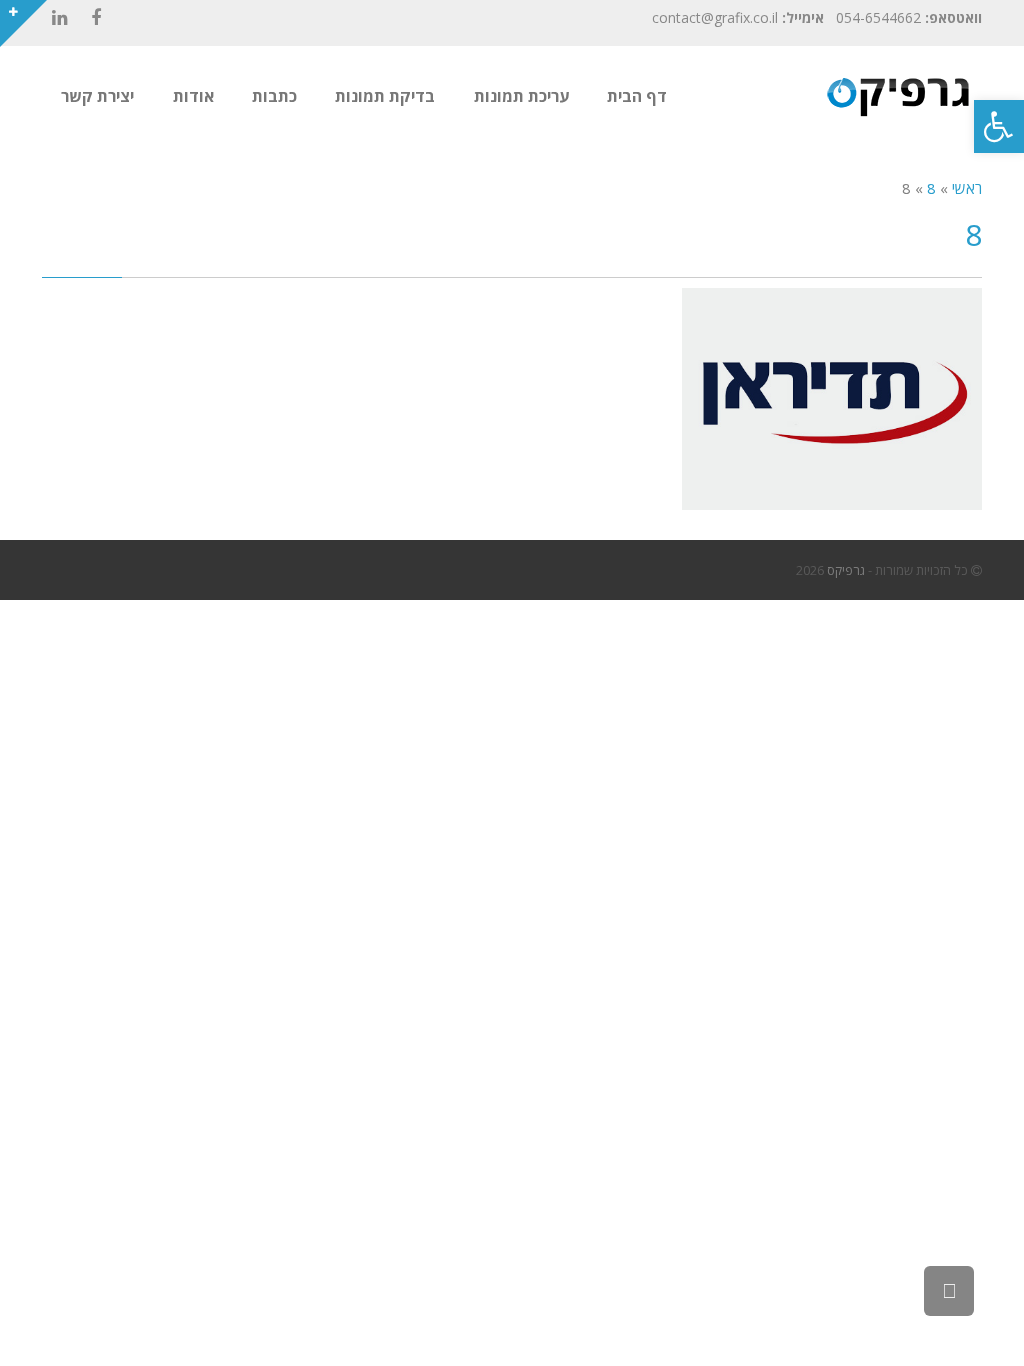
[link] (999, 126)
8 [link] (931, 188)
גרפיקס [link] (846, 570)
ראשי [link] (967, 188)
